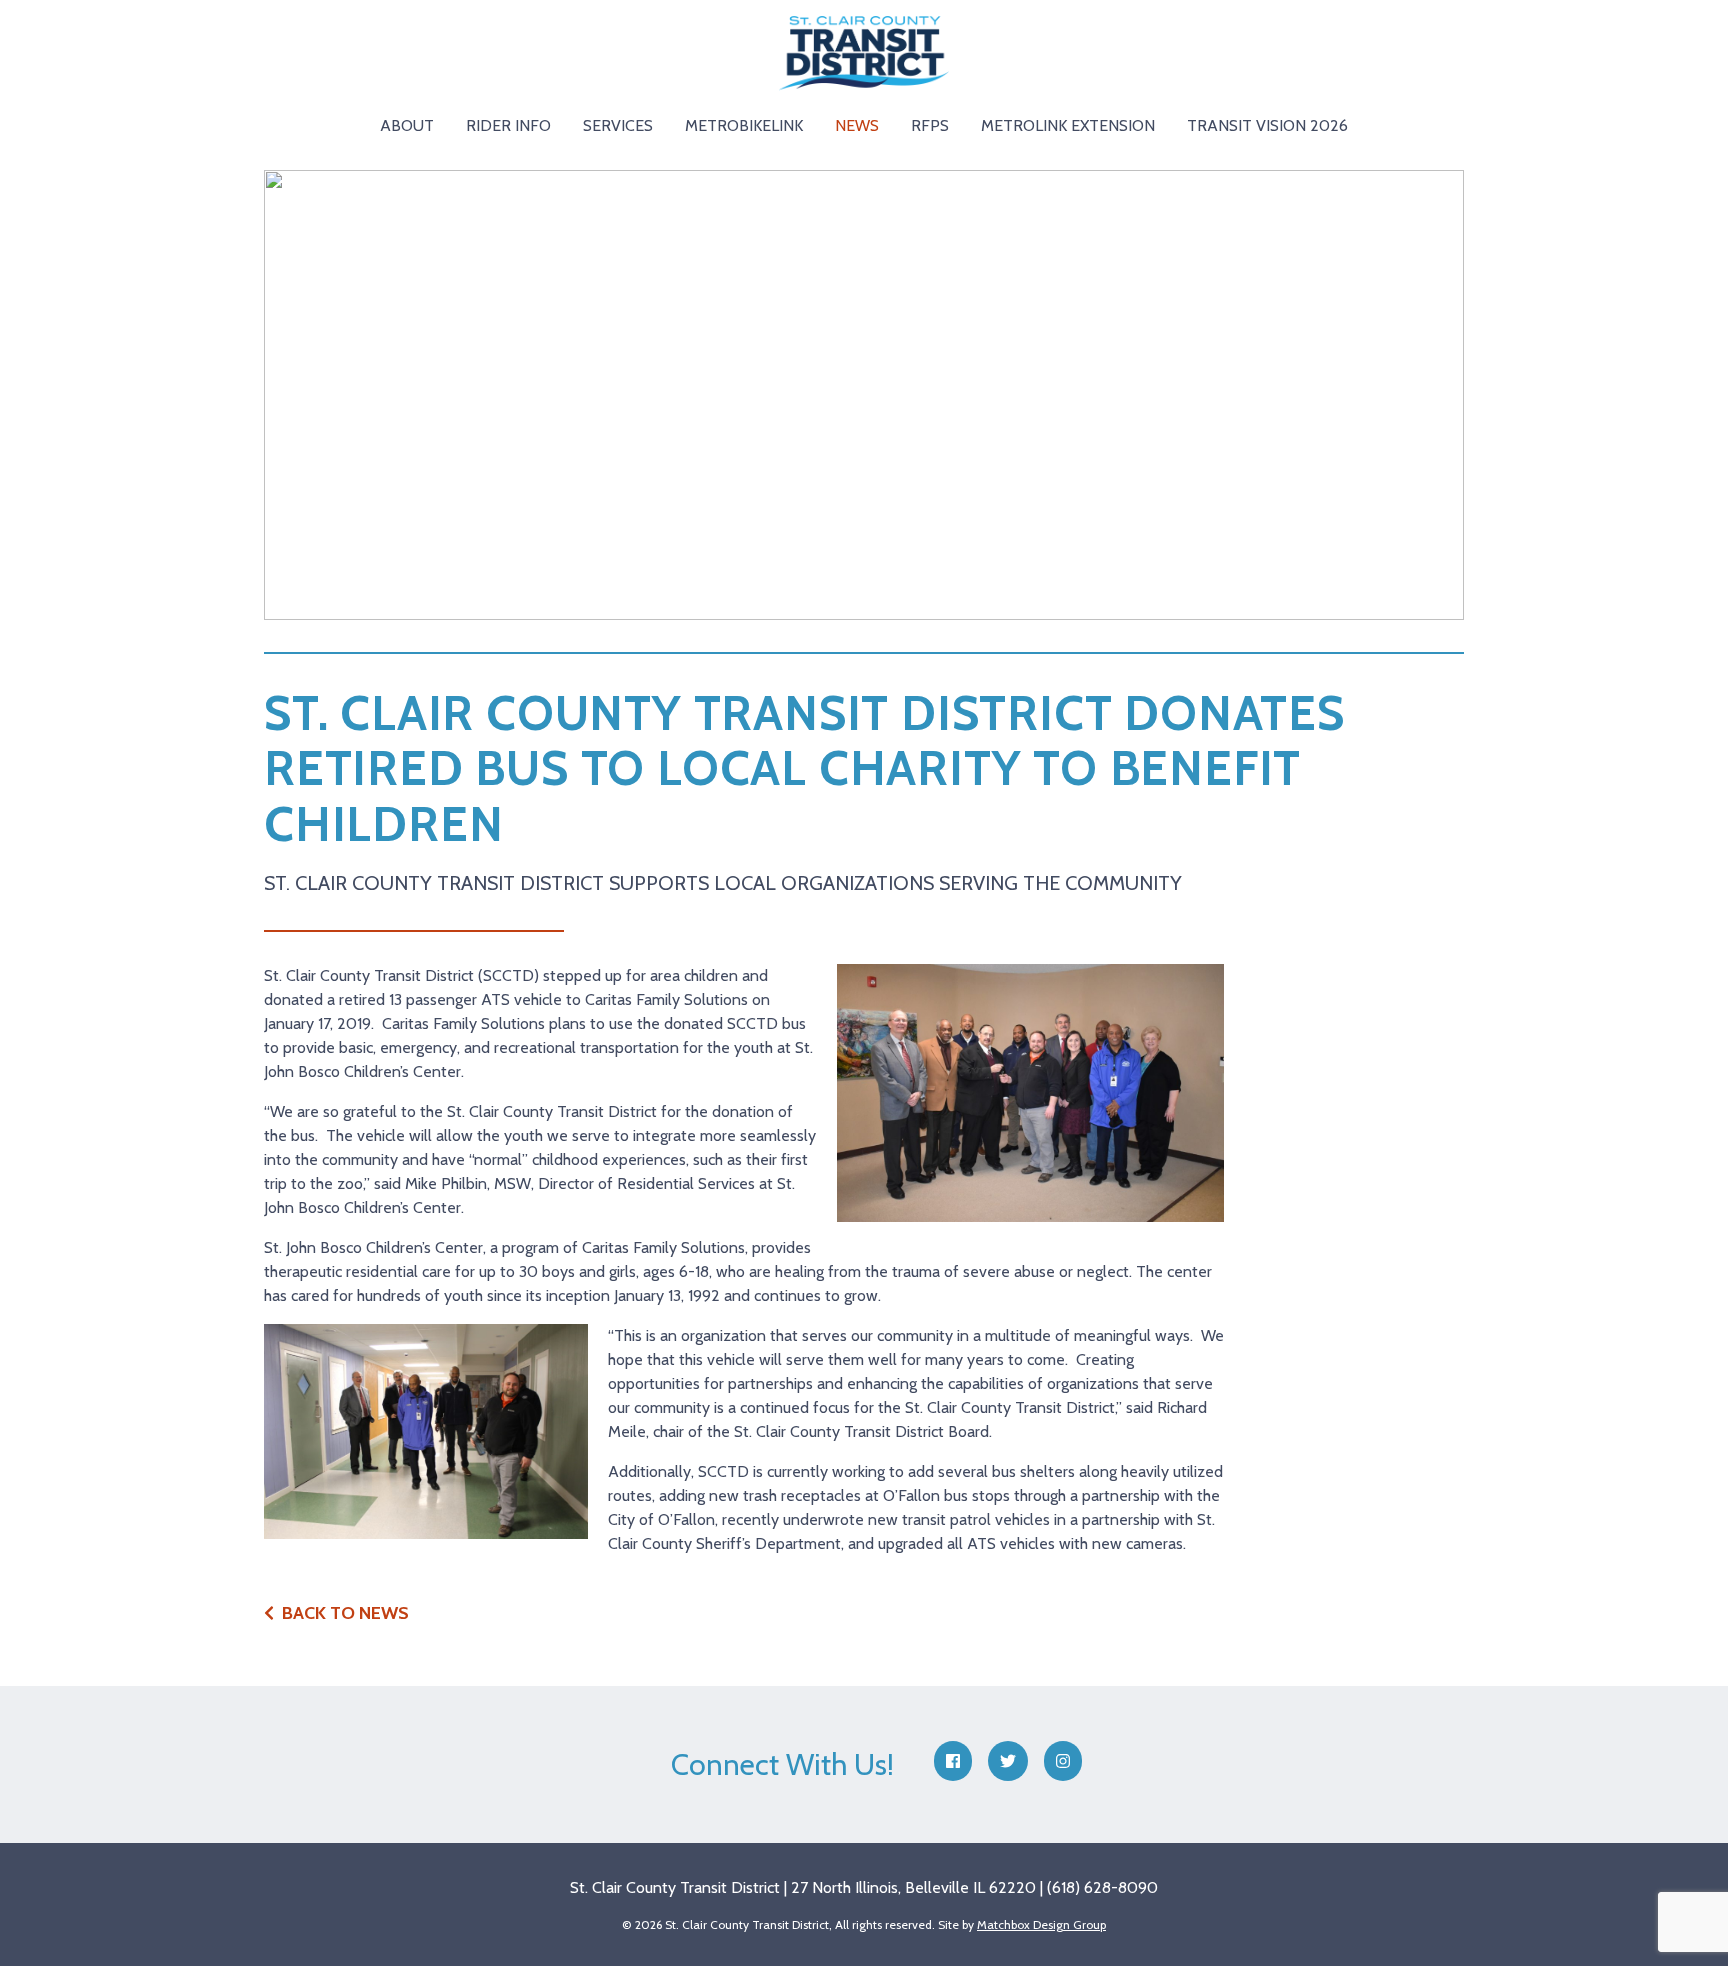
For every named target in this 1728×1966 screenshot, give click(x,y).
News (857, 125)
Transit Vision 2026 (1267, 125)
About (407, 125)
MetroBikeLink (744, 125)
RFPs (930, 125)
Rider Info (508, 125)
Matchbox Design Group (1041, 1924)
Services (618, 125)
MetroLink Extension (1068, 125)
